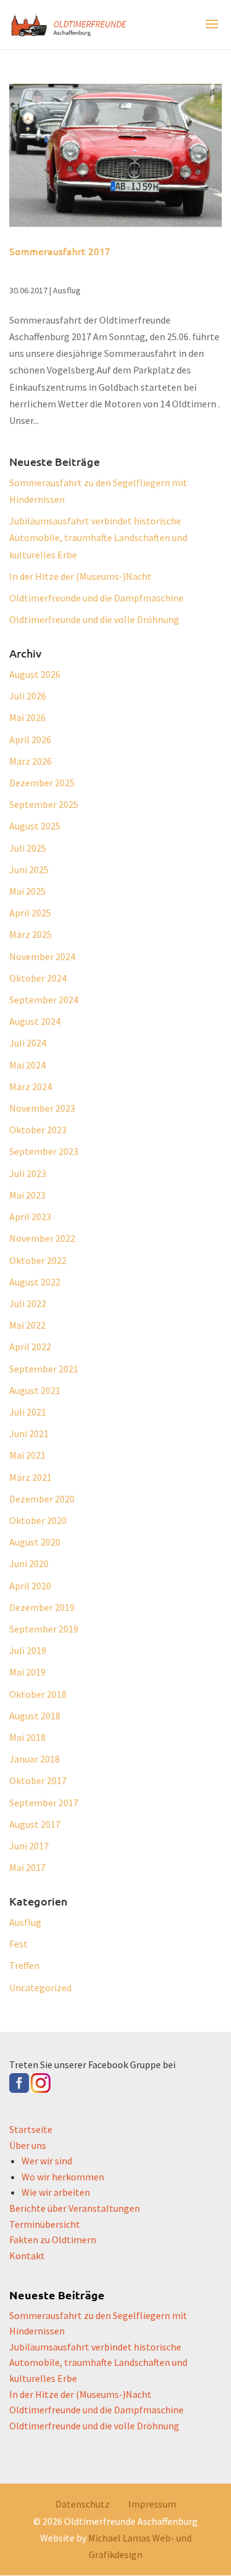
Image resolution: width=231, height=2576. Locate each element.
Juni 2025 (29, 870)
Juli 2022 (28, 1303)
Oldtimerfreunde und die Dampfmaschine (96, 598)
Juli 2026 (28, 696)
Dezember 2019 (42, 1607)
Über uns (28, 2145)
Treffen (24, 1965)
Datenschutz (83, 2504)
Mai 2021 (27, 1455)
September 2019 (44, 1629)
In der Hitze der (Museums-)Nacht (80, 576)
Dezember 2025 (42, 783)
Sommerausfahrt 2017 (60, 251)
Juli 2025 (28, 848)
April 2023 (30, 1217)
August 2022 (35, 1282)
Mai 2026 (27, 717)
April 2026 (30, 740)
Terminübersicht (45, 2224)
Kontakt (27, 2256)
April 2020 (30, 1586)
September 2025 (44, 804)
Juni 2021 (29, 1433)
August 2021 (35, 1390)
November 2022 (42, 1238)
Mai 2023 (27, 1195)
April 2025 (30, 913)
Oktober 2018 (38, 1694)
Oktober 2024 (38, 978)
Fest (18, 1944)
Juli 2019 (28, 1650)
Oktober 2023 (38, 1130)
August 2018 (35, 1716)
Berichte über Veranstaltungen (75, 2208)
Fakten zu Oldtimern (53, 2240)
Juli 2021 (28, 1412)
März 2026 (30, 761)
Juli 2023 (28, 1173)
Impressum (152, 2504)
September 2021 (44, 1369)
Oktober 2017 (38, 1780)
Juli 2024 (28, 1043)
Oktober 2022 (38, 1260)
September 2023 (44, 1151)
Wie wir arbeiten (56, 2192)
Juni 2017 (29, 1846)
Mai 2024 (27, 1065)
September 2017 (44, 1803)
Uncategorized (40, 1987)
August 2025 (35, 826)
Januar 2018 (34, 1759)
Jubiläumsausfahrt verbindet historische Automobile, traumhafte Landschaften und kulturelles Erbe (98, 537)
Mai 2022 (27, 1325)
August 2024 (35, 1021)
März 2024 (30, 1086)
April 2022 (30, 1347)
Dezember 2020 (42, 1499)
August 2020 (35, 1542)
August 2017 (35, 1824)
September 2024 (44, 1000)
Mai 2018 (27, 1737)
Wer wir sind (47, 2161)
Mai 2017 (27, 1867)
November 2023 (42, 1108)
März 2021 (30, 1477)
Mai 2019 (27, 1672)
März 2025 (30, 934)
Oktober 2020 (38, 1520)
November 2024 (42, 956)
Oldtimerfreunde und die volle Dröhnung (94, 619)
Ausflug (67, 290)
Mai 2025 (27, 891)
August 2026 (35, 674)
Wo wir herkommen (63, 2177)
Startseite (31, 2129)
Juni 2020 (29, 1563)
